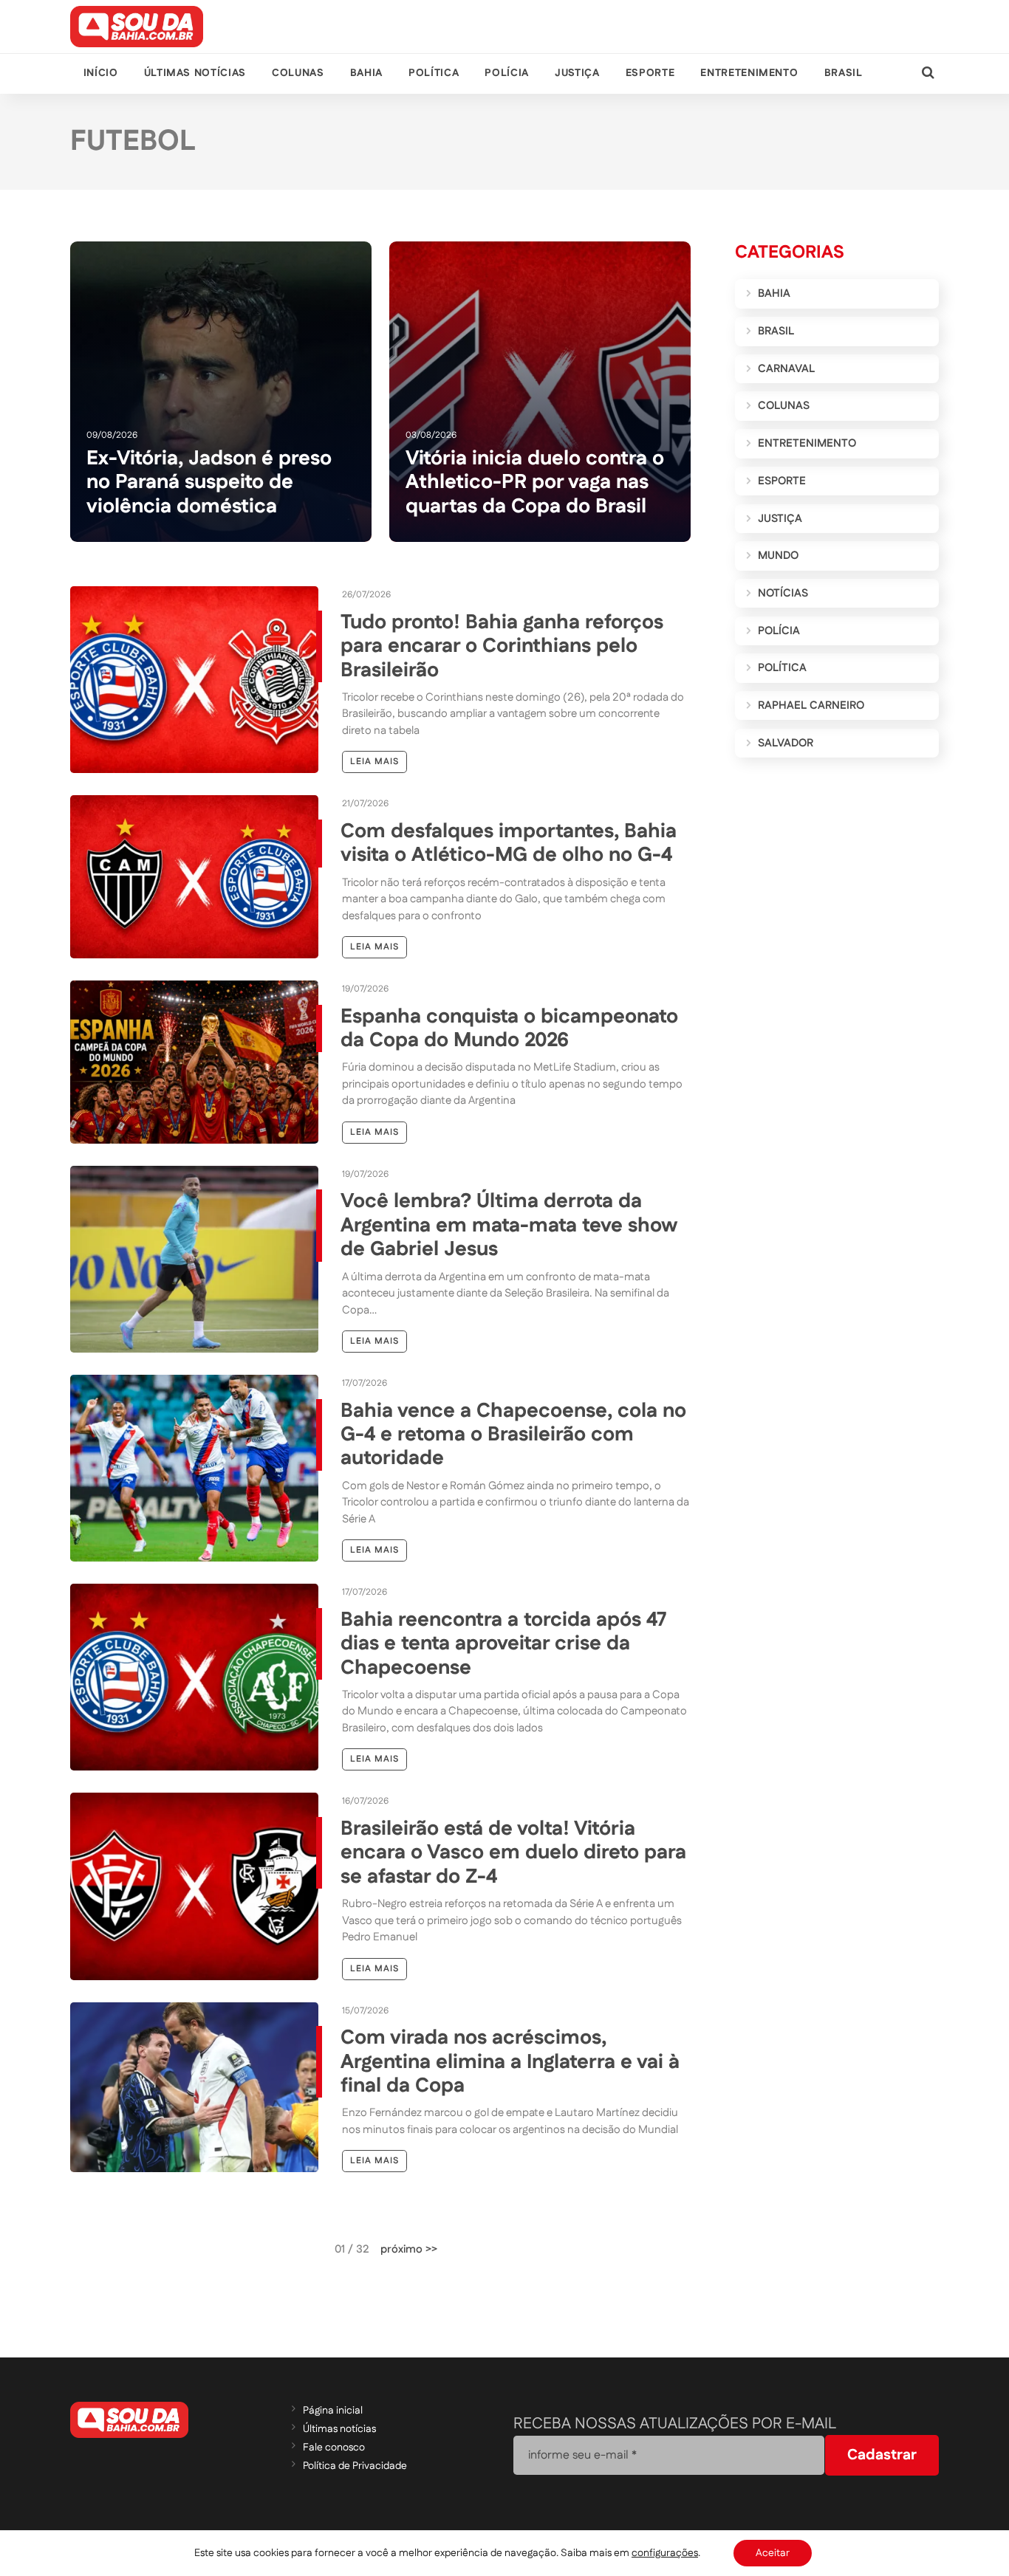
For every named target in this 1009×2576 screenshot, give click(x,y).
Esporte (650, 73)
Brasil (844, 73)
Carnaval (786, 369)
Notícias (783, 593)
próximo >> (409, 2249)
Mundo (778, 556)
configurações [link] (665, 2553)
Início (101, 73)
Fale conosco (334, 2448)
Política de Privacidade (355, 2466)
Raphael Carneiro (811, 705)
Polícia (506, 73)
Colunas (298, 73)
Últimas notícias (195, 73)
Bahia (366, 73)
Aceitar (773, 2553)
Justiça (577, 73)
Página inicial (333, 2411)
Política (434, 73)
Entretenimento (749, 73)
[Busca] (928, 73)
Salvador (786, 743)
